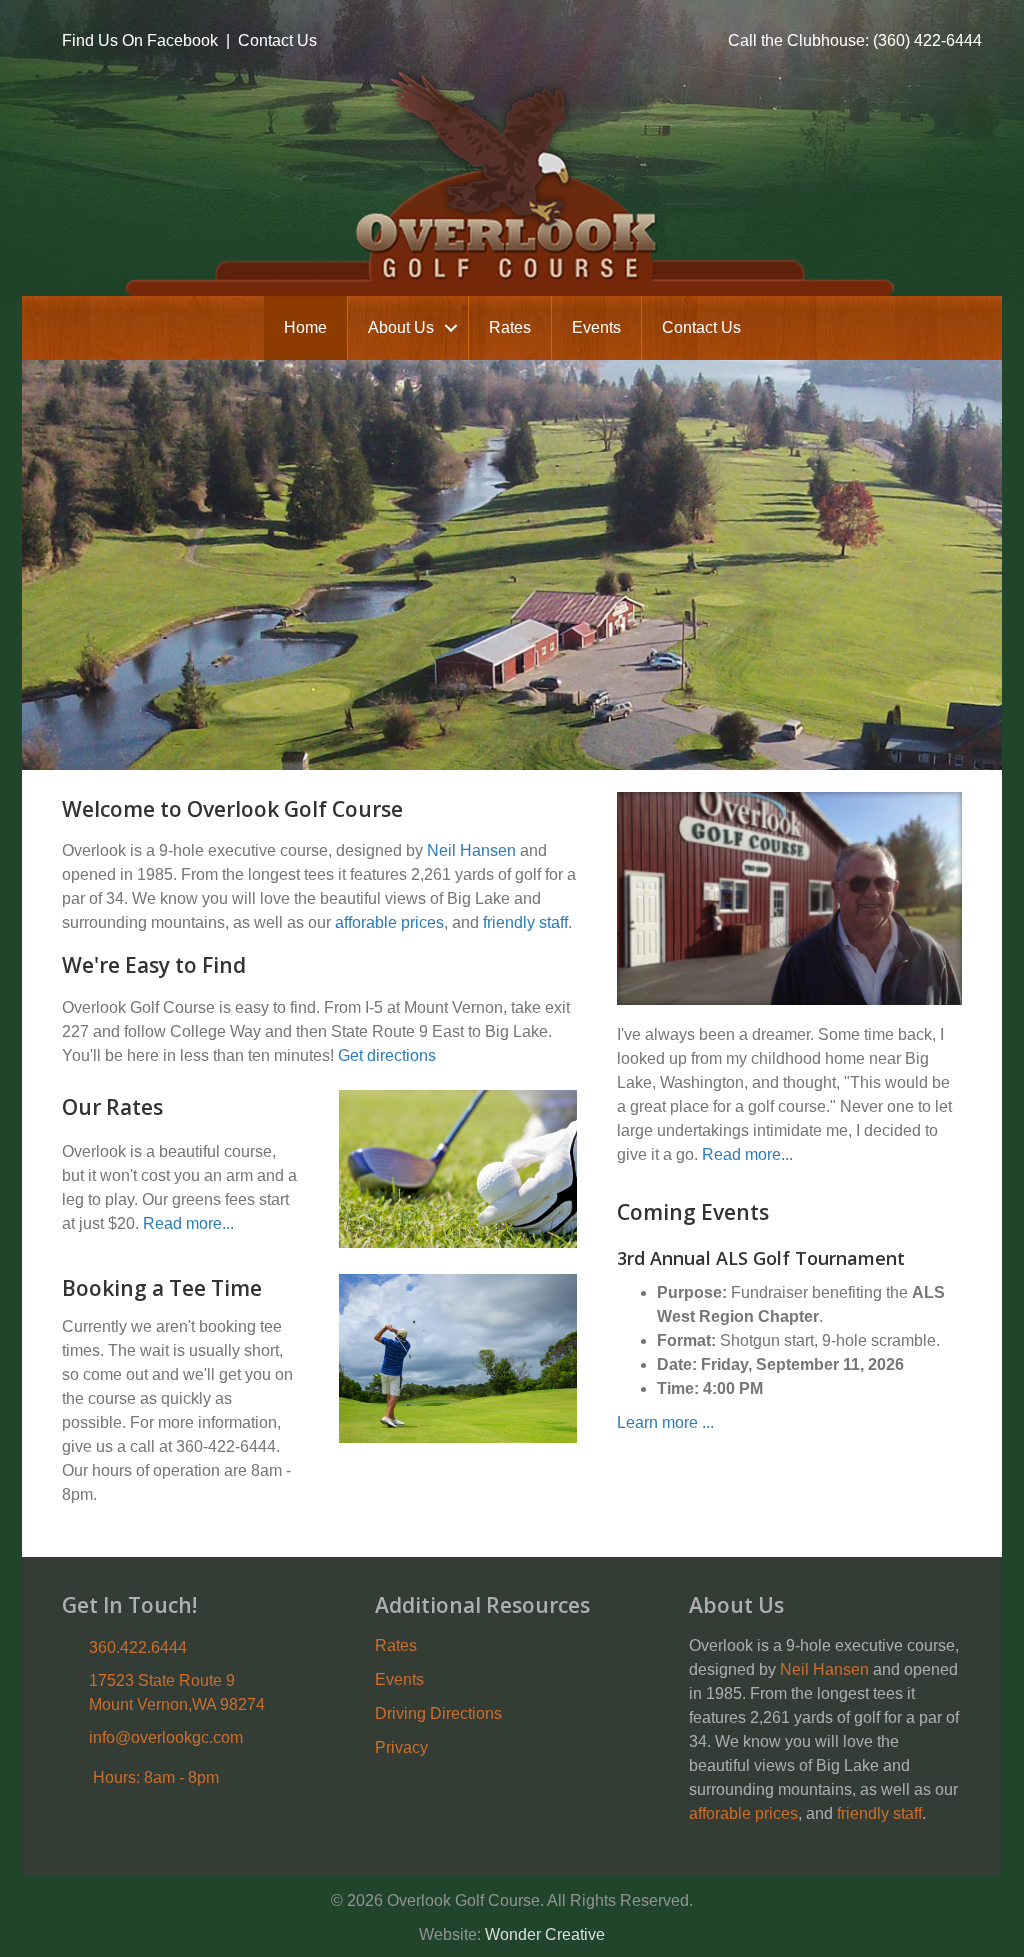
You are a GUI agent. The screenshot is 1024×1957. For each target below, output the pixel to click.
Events (596, 327)
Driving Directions (438, 1713)
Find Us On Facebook (140, 40)
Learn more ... (665, 1422)
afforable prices (389, 922)
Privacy (401, 1747)
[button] (451, 328)
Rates (510, 327)
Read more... (188, 1223)
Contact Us (277, 40)
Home (305, 327)
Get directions (387, 1055)
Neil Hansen (471, 850)
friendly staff (525, 922)
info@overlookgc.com (166, 1737)
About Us (401, 327)
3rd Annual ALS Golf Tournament (761, 1258)
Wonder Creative (545, 1934)
